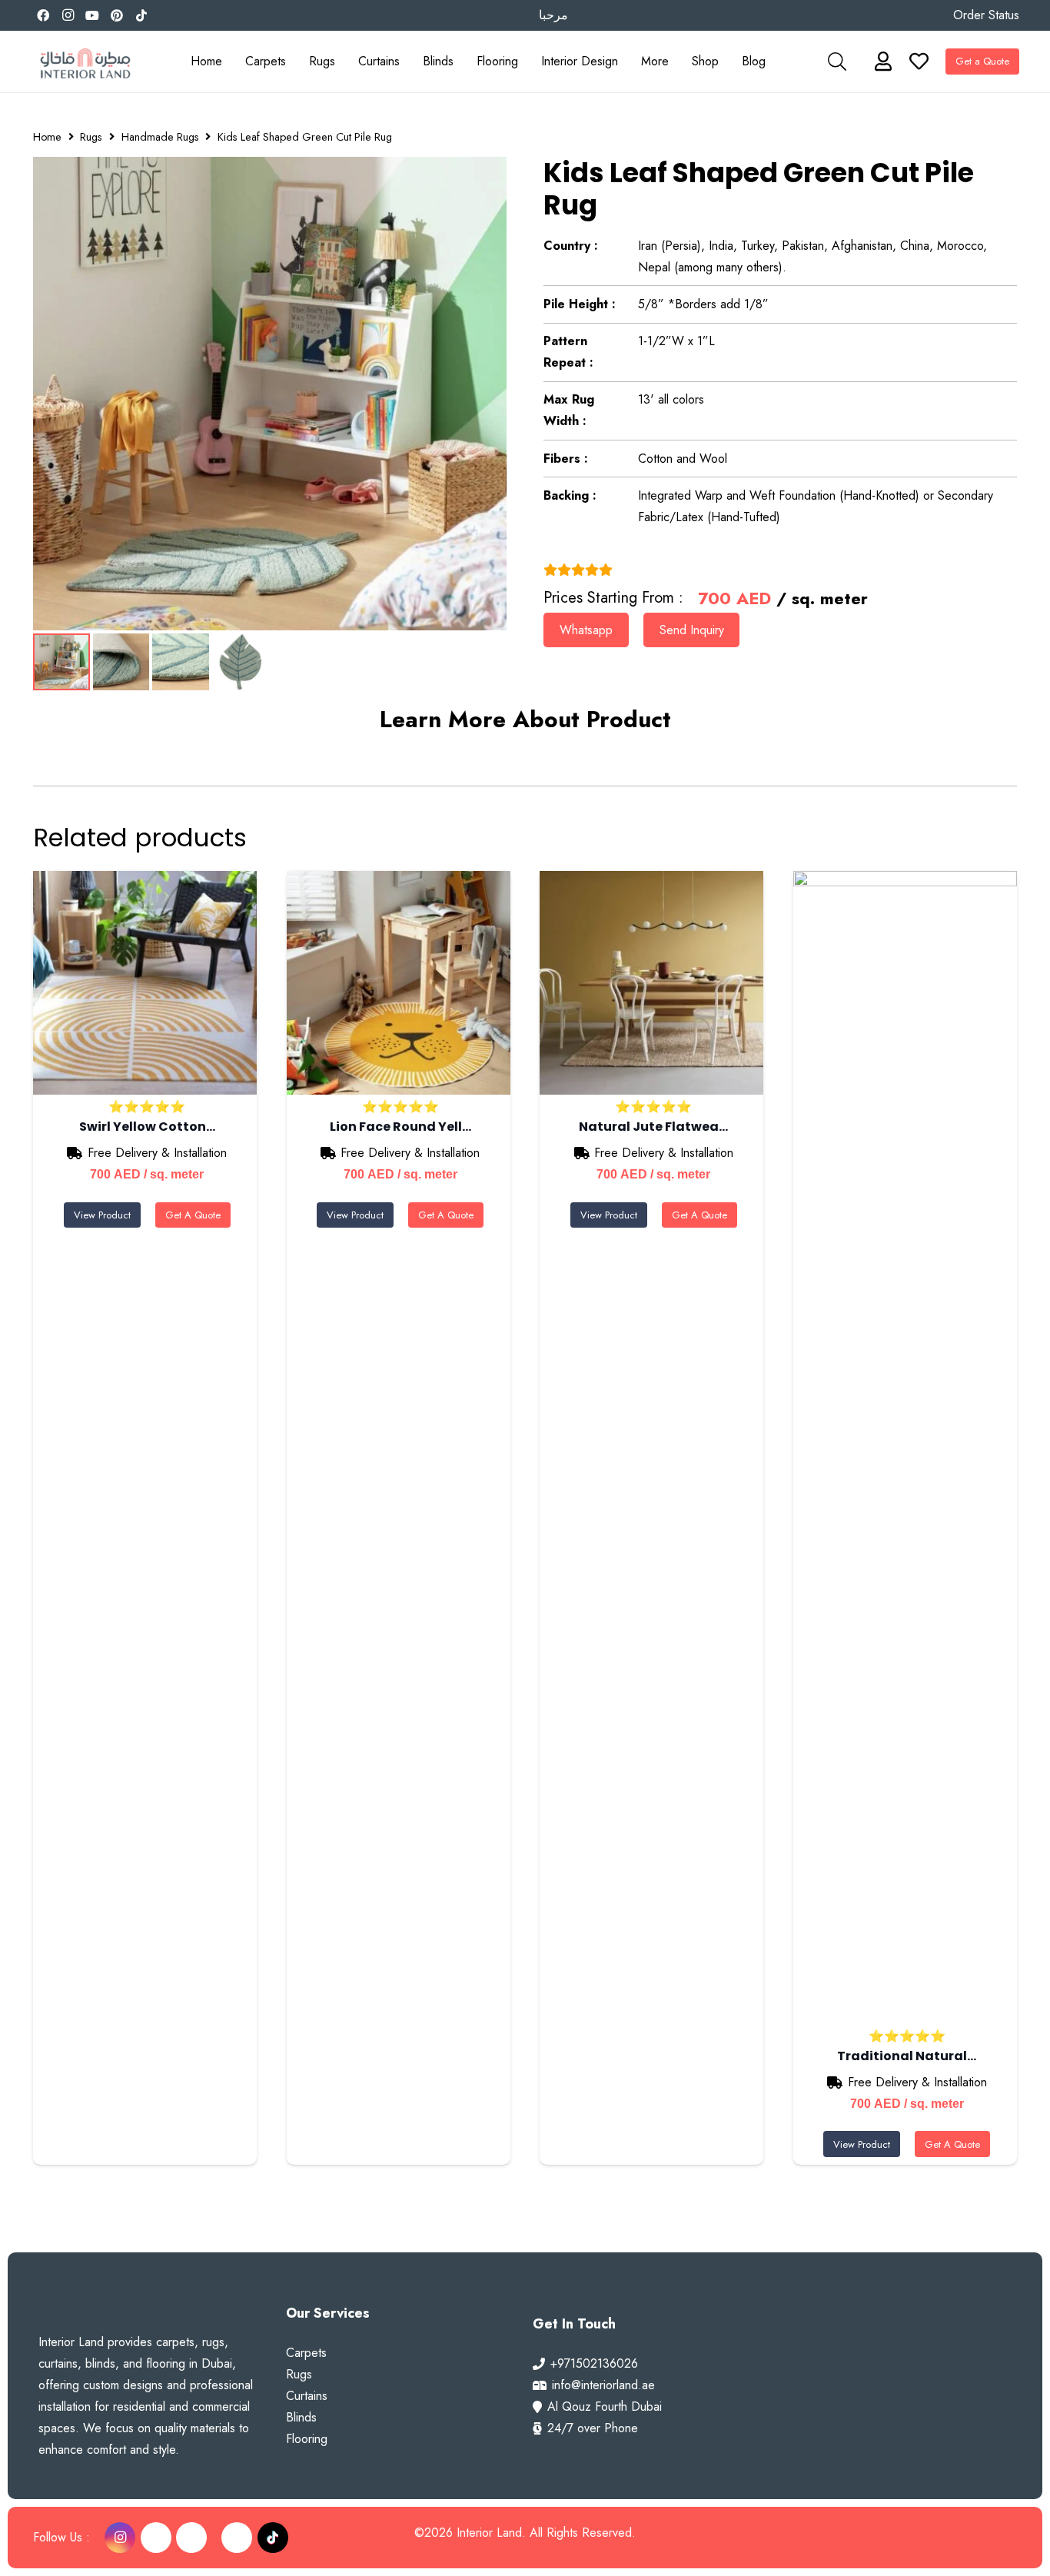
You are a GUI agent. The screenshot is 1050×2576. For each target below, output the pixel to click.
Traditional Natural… (907, 2056)
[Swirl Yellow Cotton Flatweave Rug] (145, 983)
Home (47, 137)
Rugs (91, 137)
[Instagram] (68, 15)
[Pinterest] (117, 15)
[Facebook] (43, 15)
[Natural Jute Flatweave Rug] (651, 983)
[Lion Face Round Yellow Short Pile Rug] (399, 983)
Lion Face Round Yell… (400, 1127)
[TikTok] (141, 15)
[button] (294, 61)
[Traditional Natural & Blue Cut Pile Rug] (905, 1448)
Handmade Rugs (160, 137)
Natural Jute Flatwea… (653, 1127)
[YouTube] (92, 15)
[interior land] (85, 62)
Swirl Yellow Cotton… (147, 1127)
